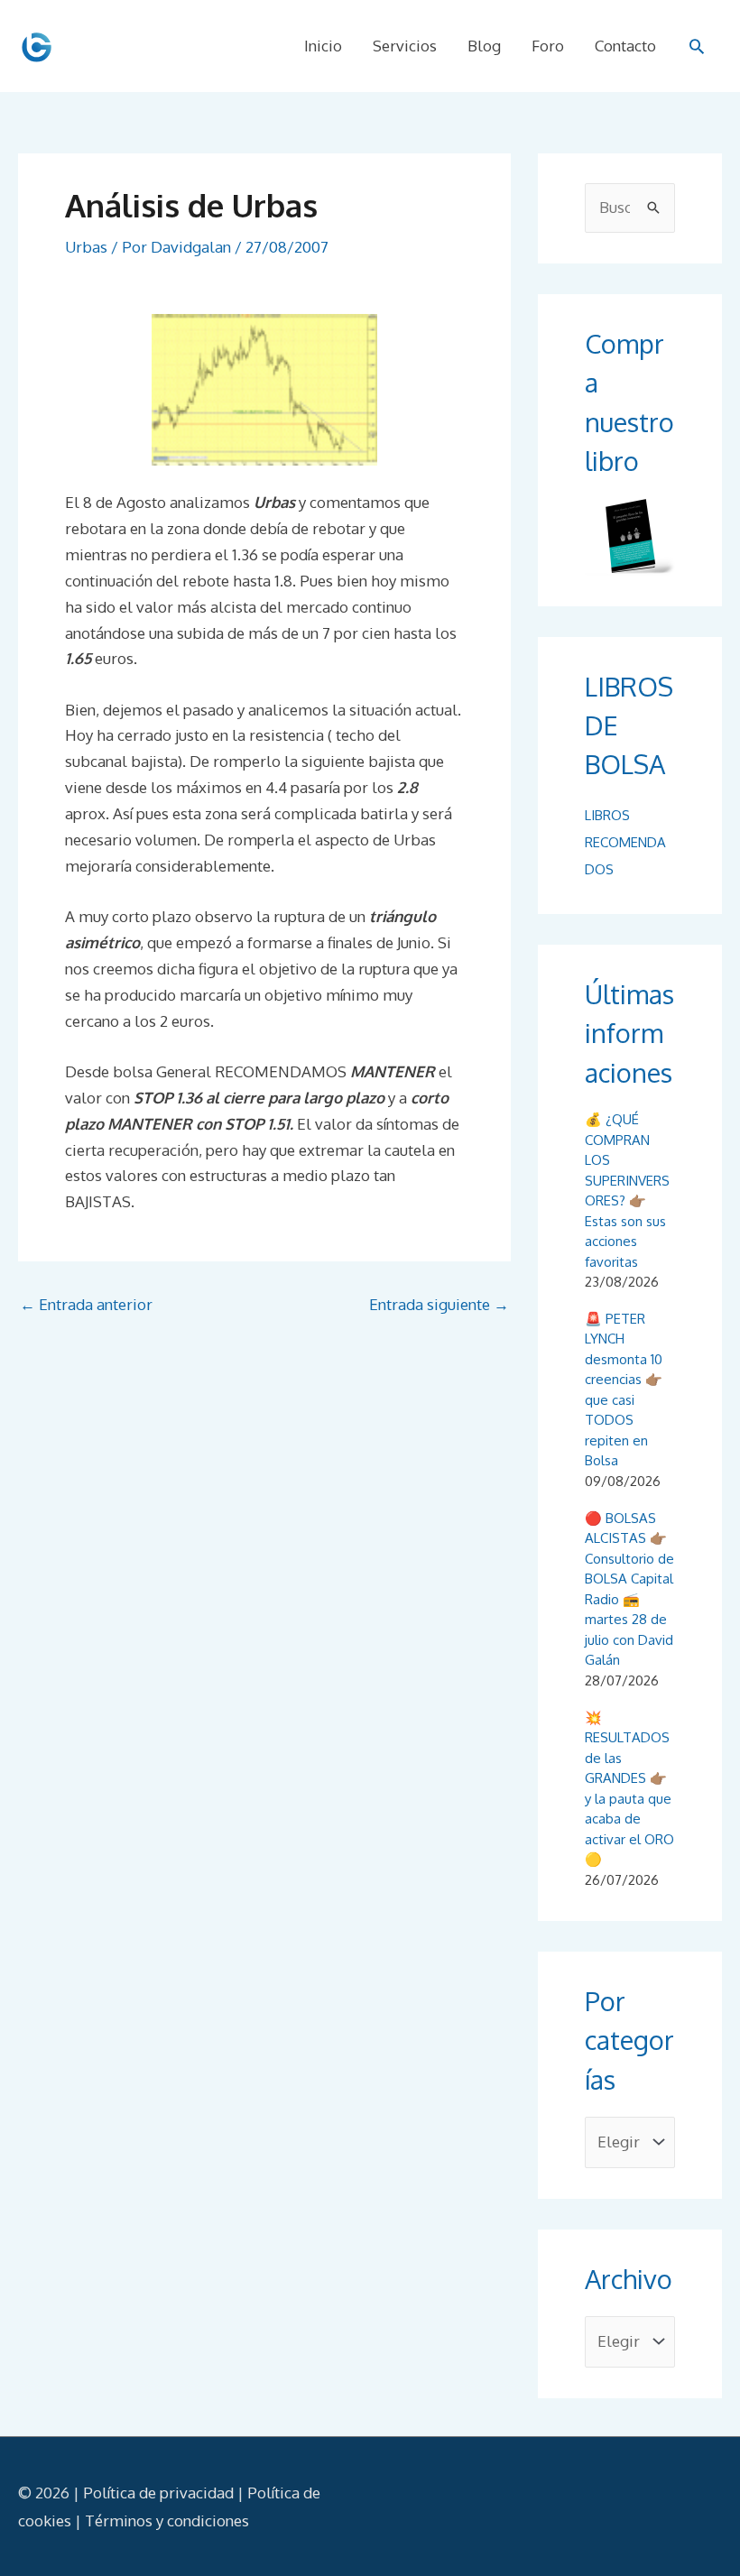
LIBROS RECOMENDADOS (625, 842)
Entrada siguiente (439, 1304)
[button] (697, 46)
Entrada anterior (86, 1304)
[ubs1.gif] (264, 390)
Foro (548, 46)
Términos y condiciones (167, 2521)
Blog (484, 46)
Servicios (405, 46)
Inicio (323, 46)
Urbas (86, 247)
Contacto (625, 46)
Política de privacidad (158, 2493)
